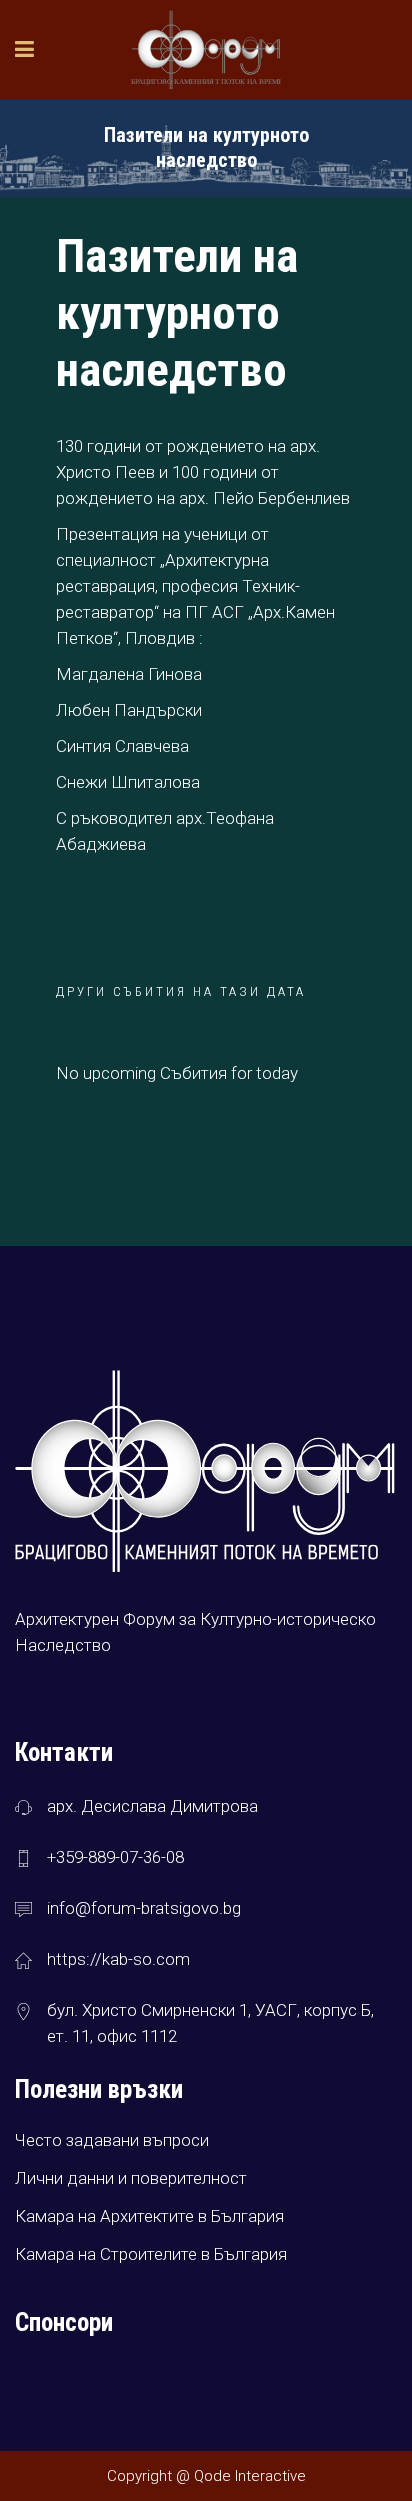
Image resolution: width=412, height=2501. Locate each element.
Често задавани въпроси (112, 2140)
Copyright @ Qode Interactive (206, 2476)
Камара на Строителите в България (151, 2254)
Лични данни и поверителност (131, 2178)
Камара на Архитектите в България (149, 2216)
